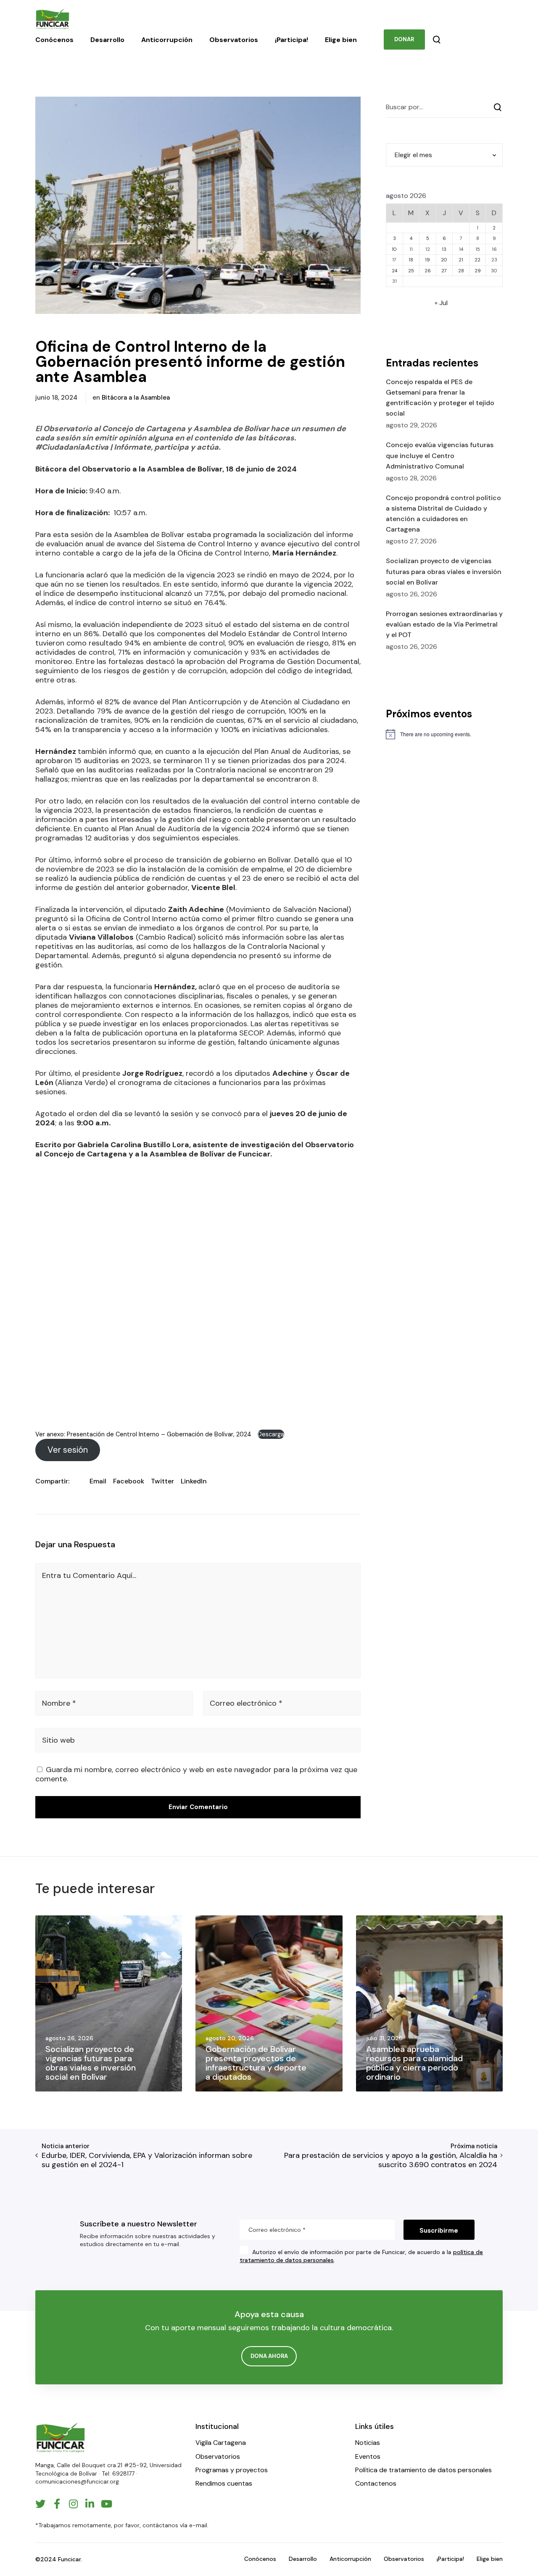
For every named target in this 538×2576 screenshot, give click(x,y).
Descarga (271, 1434)
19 (427, 260)
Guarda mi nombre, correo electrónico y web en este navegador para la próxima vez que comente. (196, 1774)
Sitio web (58, 1740)
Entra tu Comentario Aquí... (89, 1575)
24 (394, 271)
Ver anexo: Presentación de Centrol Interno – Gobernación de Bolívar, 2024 (144, 1434)
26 (428, 271)
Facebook (129, 1481)
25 (411, 271)
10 (394, 249)
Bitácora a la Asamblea (136, 398)
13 (444, 249)
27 (444, 271)
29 (478, 271)
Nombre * (59, 1703)
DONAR (404, 39)
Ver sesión (68, 1450)
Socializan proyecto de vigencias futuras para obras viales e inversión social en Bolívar (444, 571)
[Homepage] (61, 2438)
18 (411, 260)
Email (98, 1481)
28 (461, 271)
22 (477, 260)
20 (444, 260)
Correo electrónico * (246, 1703)
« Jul (441, 303)
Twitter (162, 1481)
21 (461, 260)
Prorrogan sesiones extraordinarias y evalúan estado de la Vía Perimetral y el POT (444, 624)
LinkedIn (194, 1481)
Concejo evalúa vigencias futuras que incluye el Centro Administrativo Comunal (440, 455)
